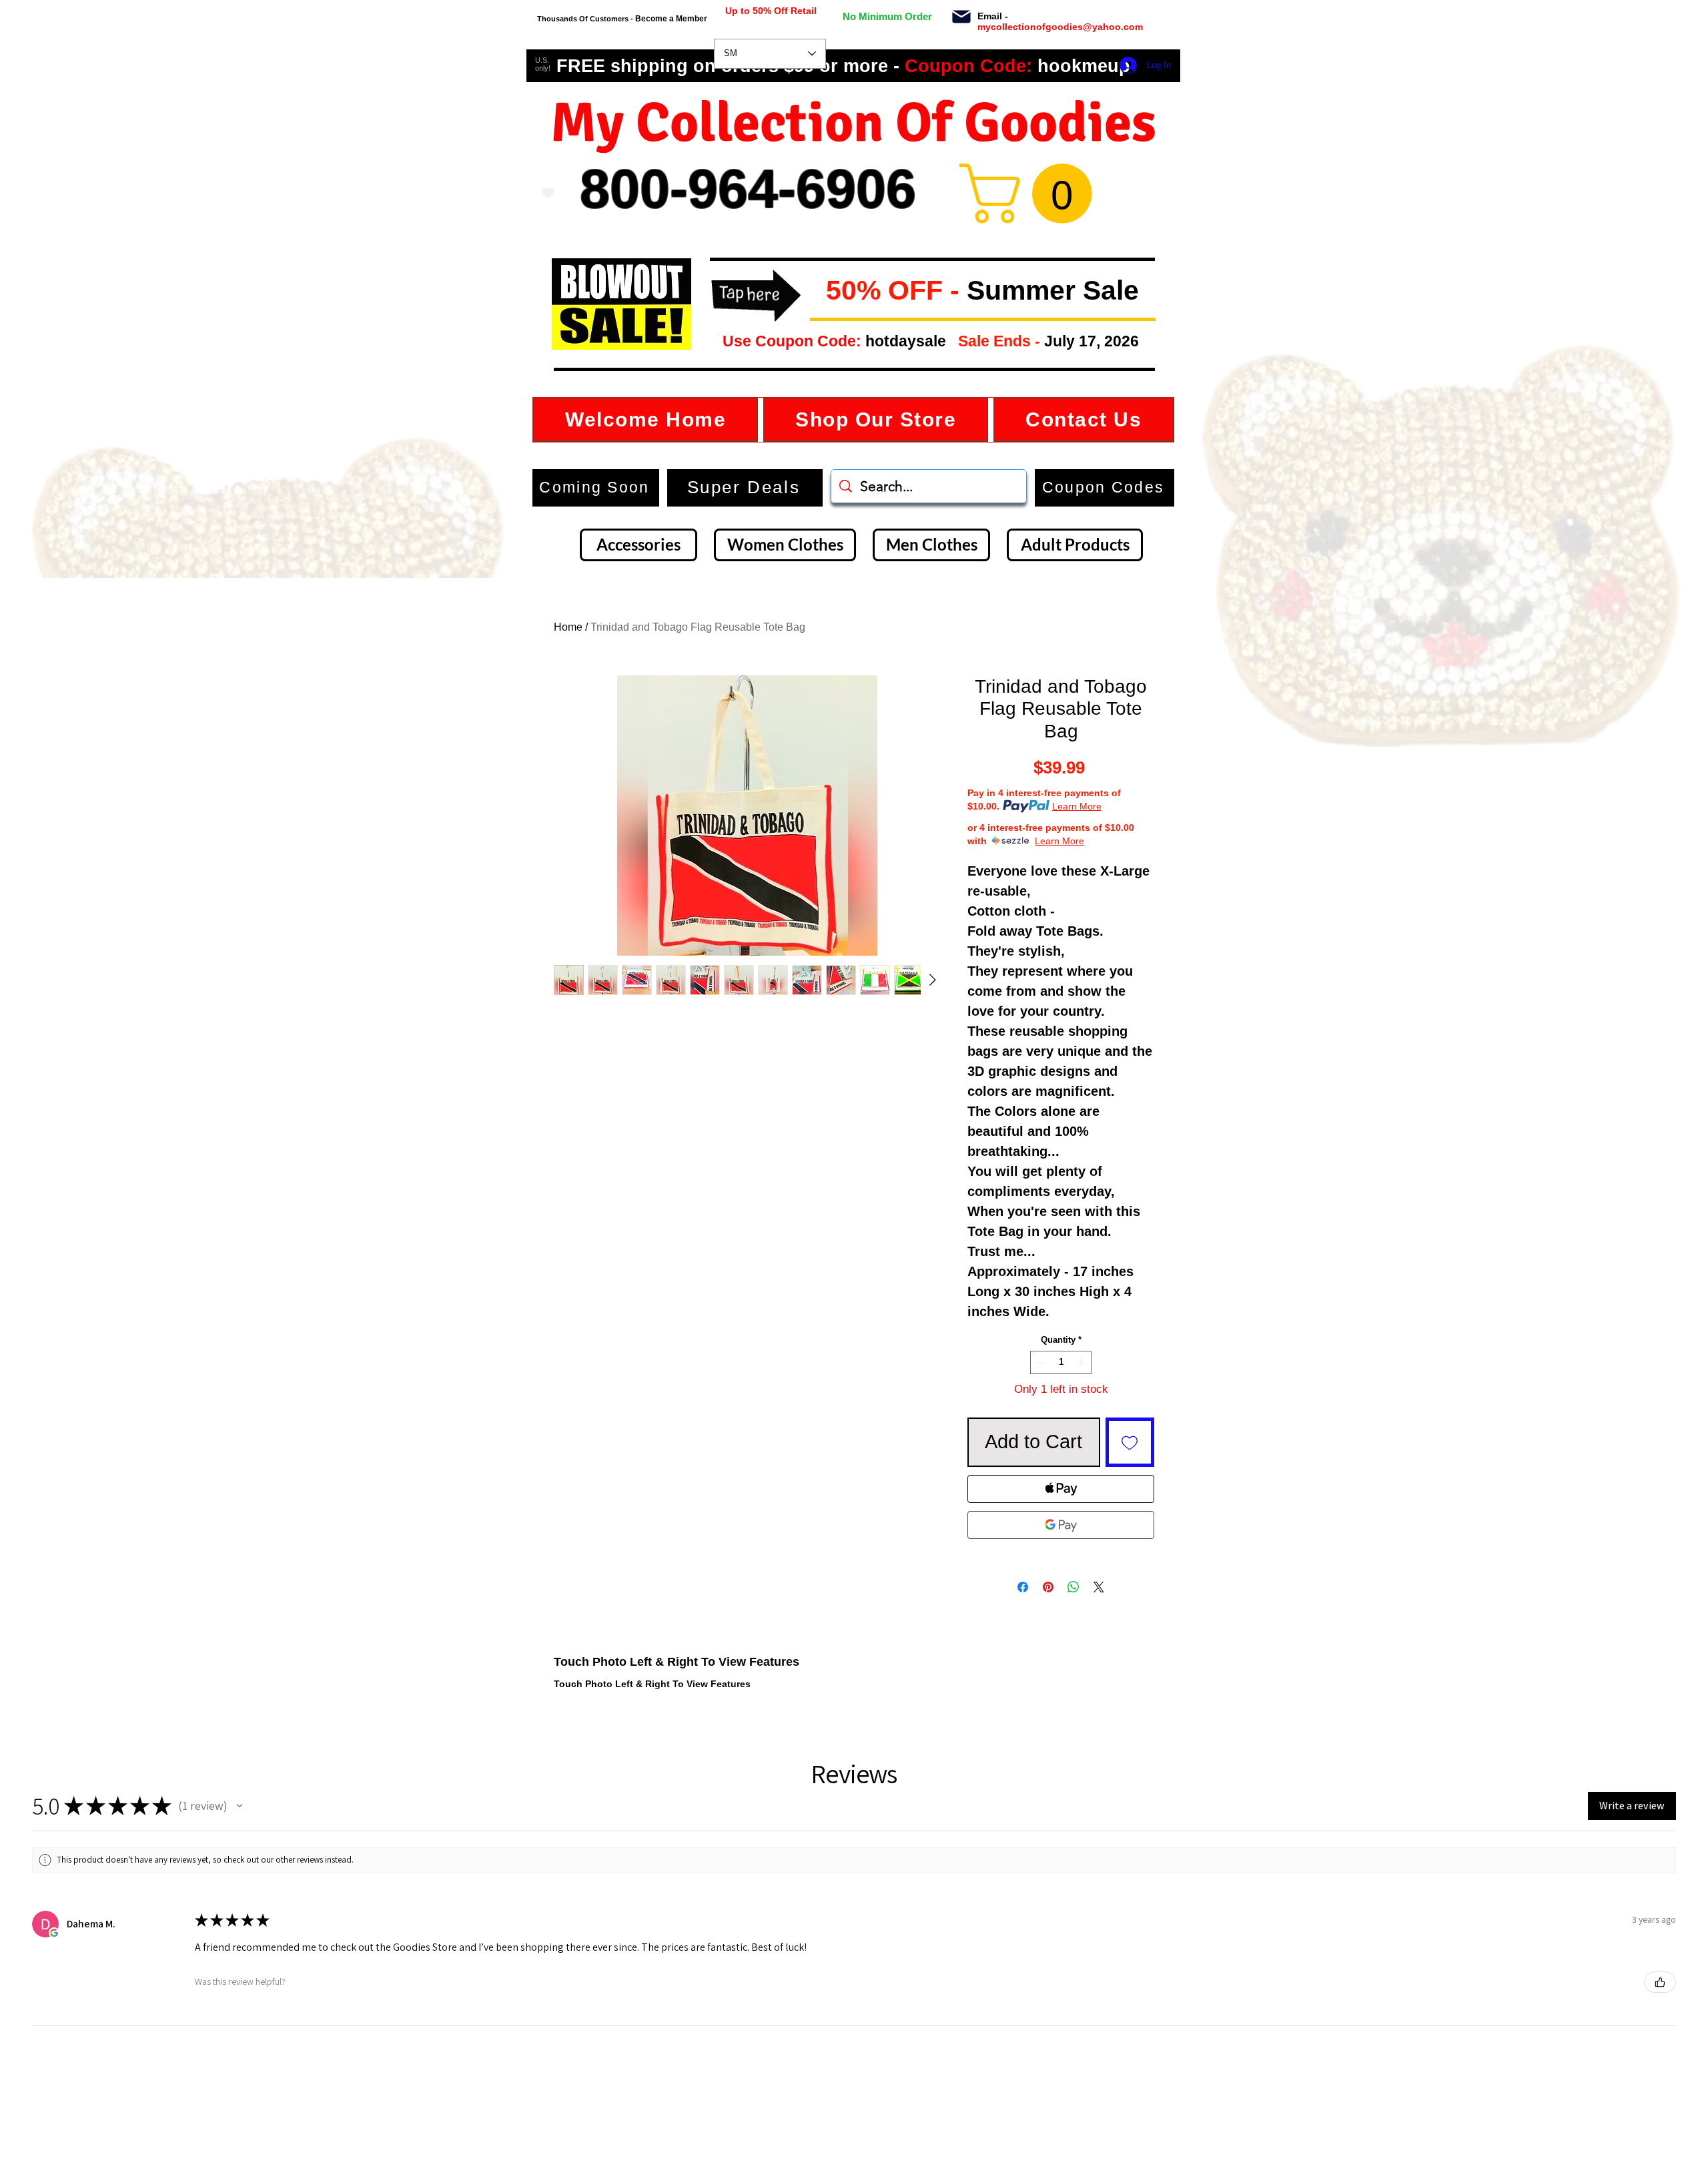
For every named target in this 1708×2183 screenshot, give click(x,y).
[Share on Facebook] (1023, 1587)
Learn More (1077, 806)
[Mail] (961, 17)
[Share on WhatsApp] (1074, 1587)
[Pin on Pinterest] (1048, 1587)
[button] (815, 291)
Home (568, 627)
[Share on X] (1099, 1587)
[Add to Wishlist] (1130, 1442)
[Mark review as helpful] (1660, 1982)
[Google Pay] (1061, 1525)
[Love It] (548, 193)
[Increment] (1082, 1363)
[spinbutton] (1061, 1363)
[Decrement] (1040, 1363)
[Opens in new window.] (54, 1933)
